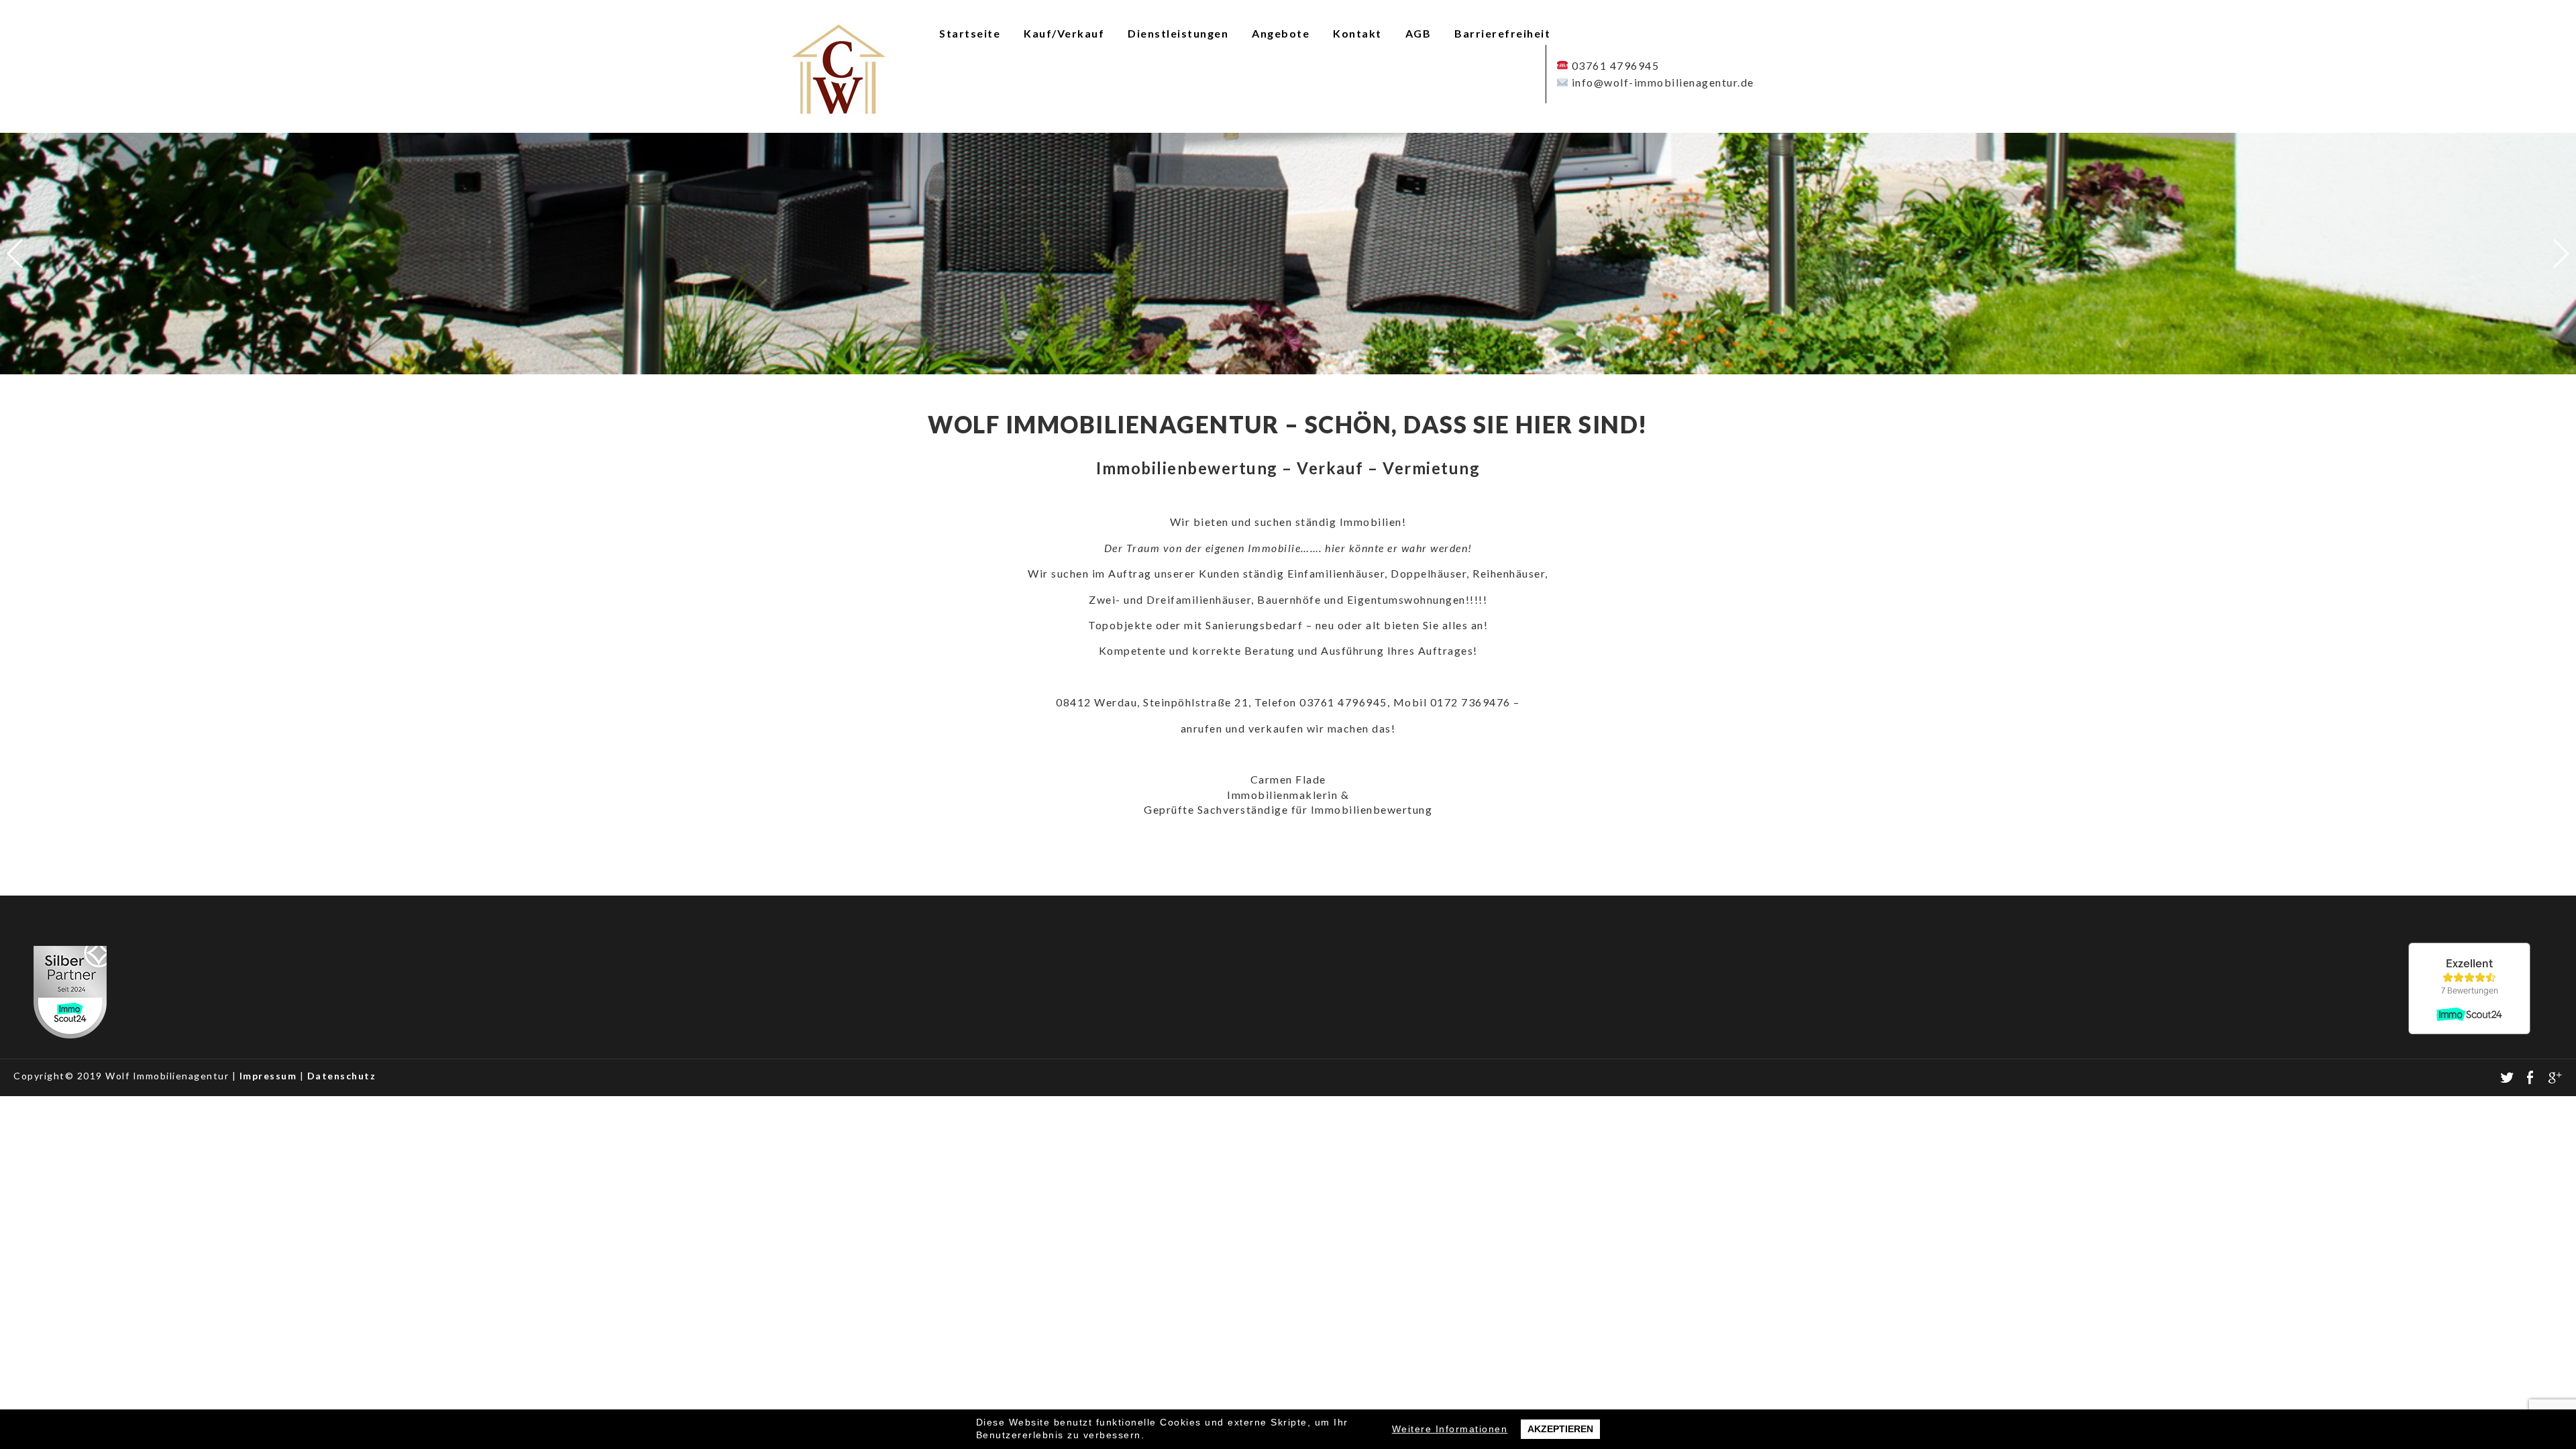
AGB (1418, 33)
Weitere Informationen (1450, 1429)
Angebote (1281, 33)
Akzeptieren (1560, 1429)
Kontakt (1357, 33)
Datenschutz (342, 1076)
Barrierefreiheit (1502, 33)
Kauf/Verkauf (1064, 33)
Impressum (268, 1076)
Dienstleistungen (1178, 33)
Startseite (970, 33)
